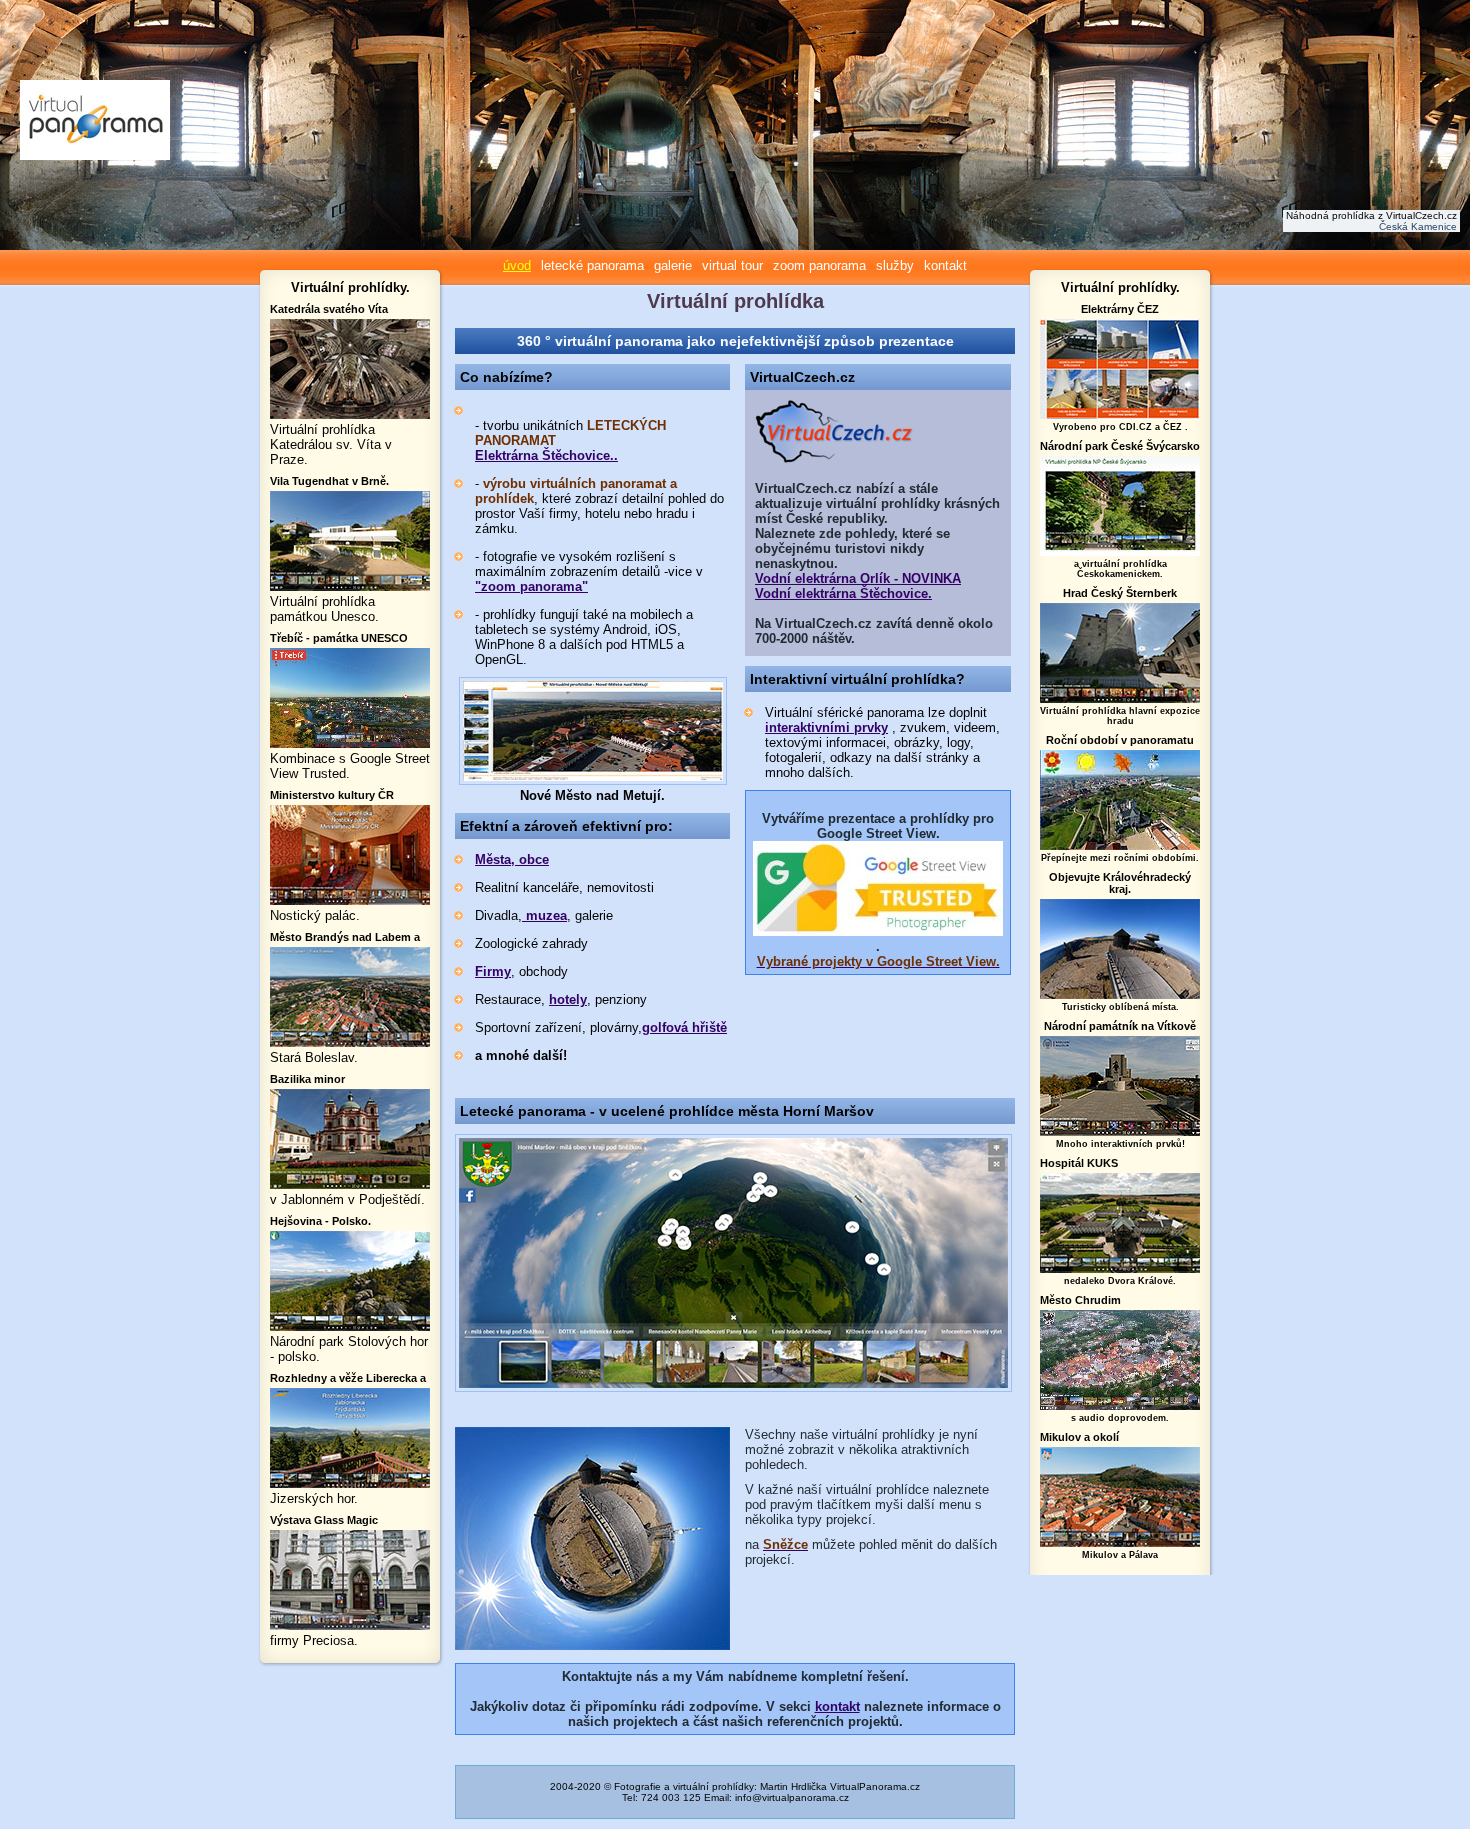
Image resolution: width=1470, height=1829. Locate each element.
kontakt (945, 265)
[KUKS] (1120, 1268)
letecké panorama (592, 265)
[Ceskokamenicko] (1120, 551)
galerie (673, 265)
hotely (568, 999)
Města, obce (512, 859)
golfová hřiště (684, 1027)
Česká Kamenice (1418, 226)
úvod (517, 265)
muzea (544, 915)
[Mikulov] (1120, 1542)
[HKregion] (1120, 994)
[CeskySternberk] (1120, 698)
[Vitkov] (1120, 1131)
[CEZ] (1120, 414)
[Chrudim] (1120, 1405)
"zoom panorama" (531, 586)
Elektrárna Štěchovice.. (546, 455)
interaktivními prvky (826, 727)
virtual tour (732, 265)
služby (895, 265)
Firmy (493, 971)
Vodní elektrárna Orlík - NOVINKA (858, 578)
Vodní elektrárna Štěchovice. (843, 593)
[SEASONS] (1120, 845)
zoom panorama (819, 265)
